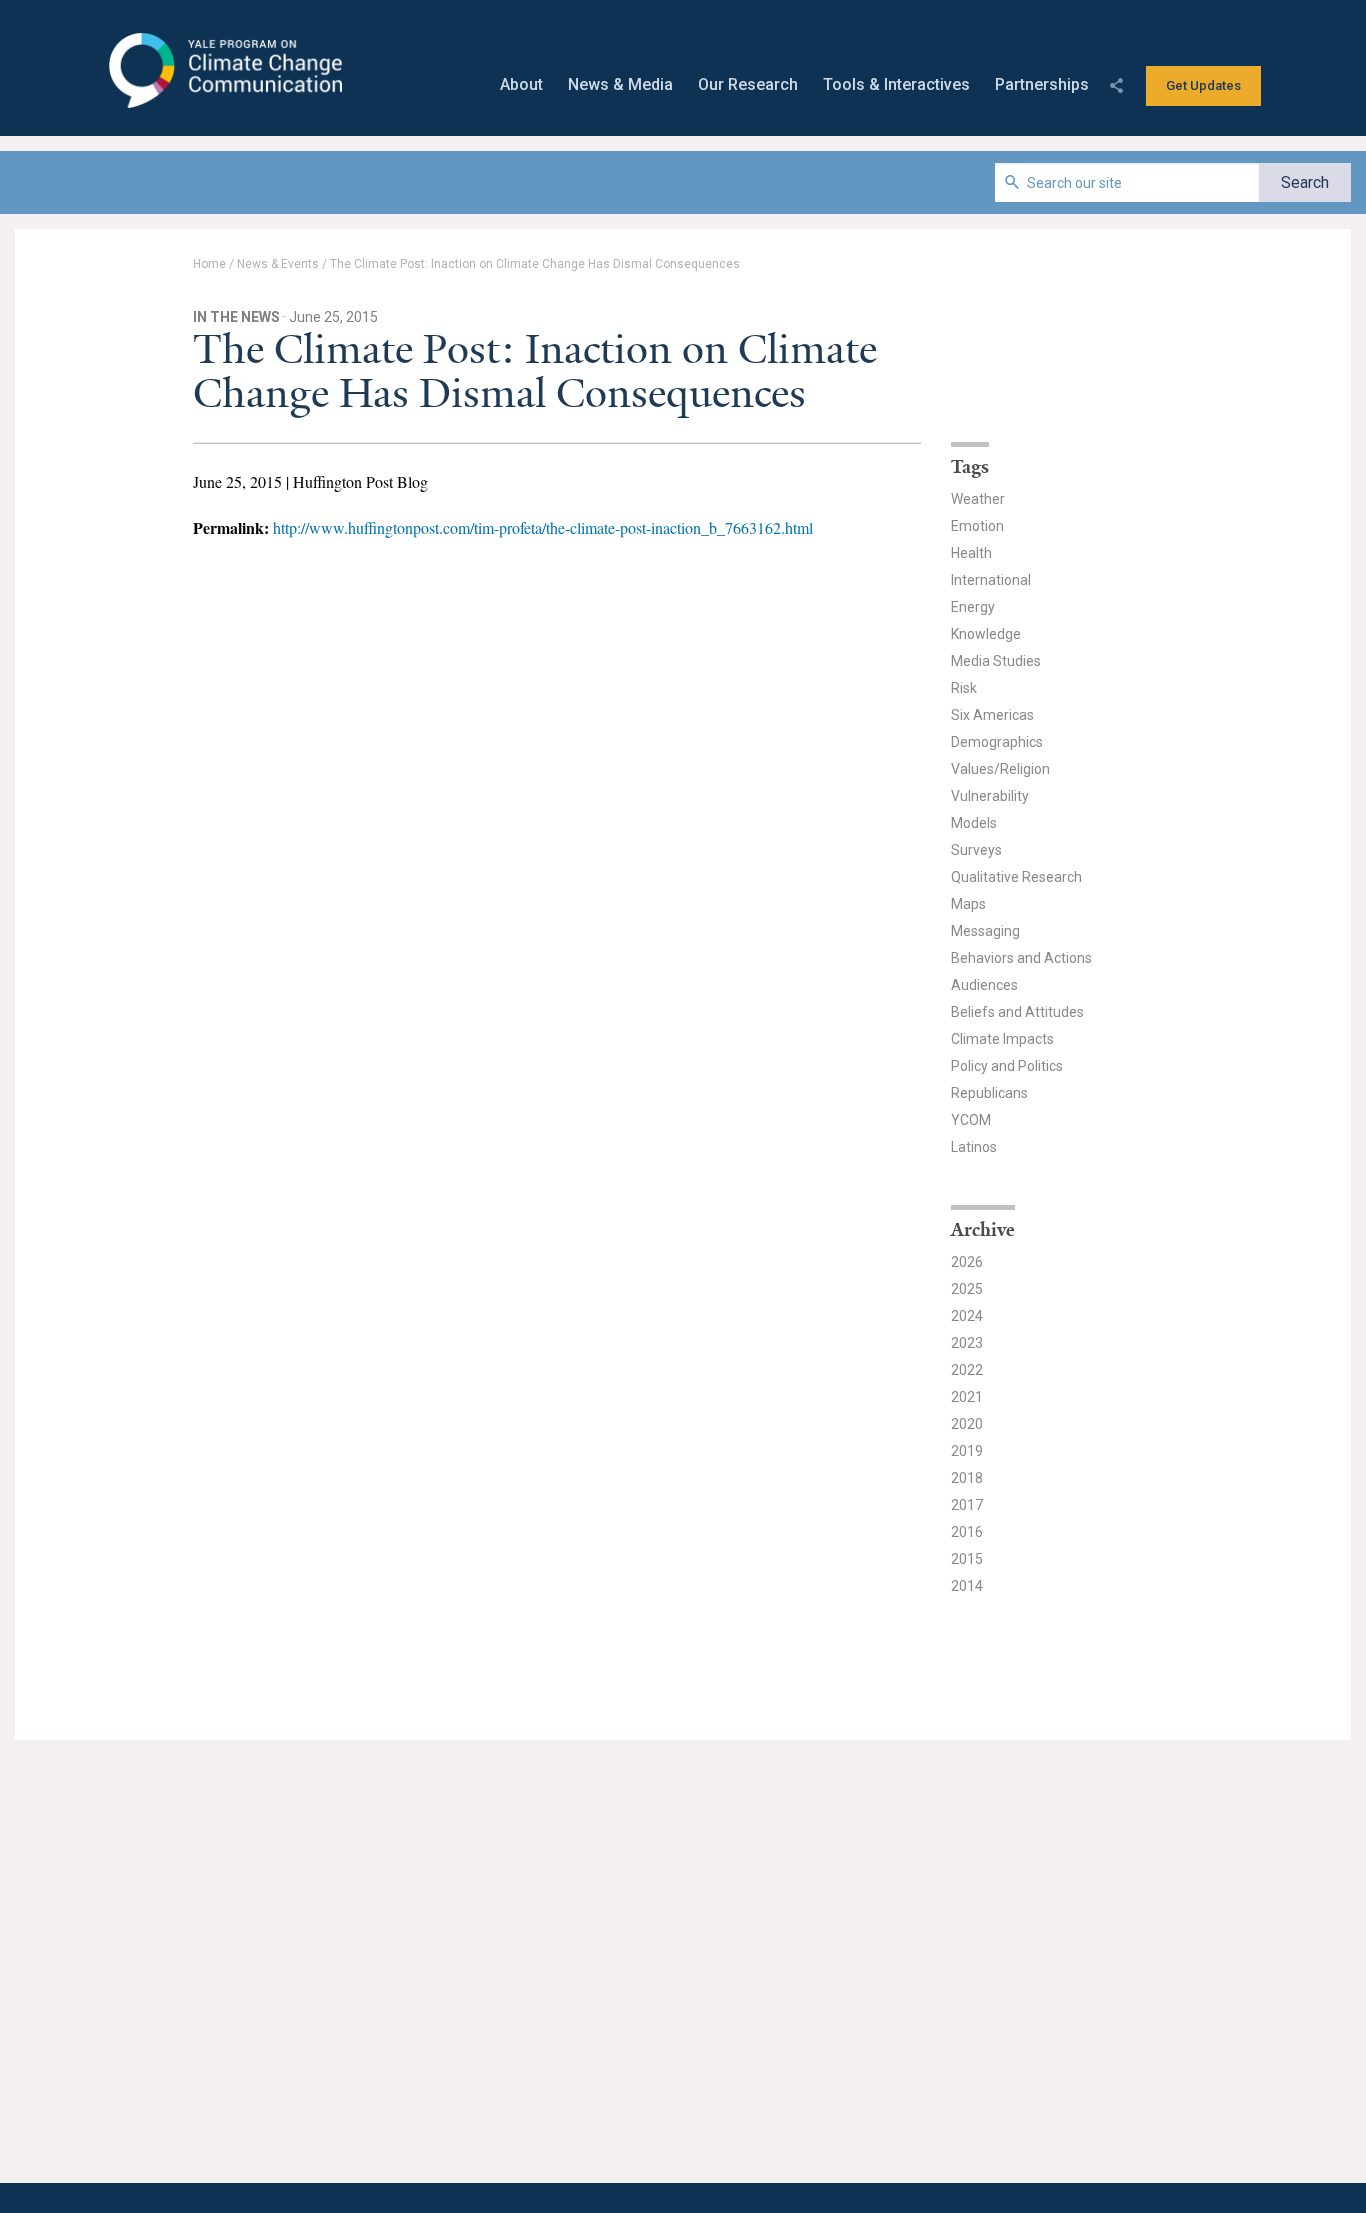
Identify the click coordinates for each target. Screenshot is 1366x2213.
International (991, 580)
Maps (968, 904)
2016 (967, 1532)
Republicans (989, 1093)
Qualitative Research (1016, 877)
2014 (967, 1586)
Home (209, 264)
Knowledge (986, 634)
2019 (967, 1451)
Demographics (997, 742)
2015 (967, 1559)
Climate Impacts (1002, 1039)
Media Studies (996, 661)
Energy (973, 607)
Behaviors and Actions (1021, 958)
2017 (967, 1505)
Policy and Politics (1007, 1066)
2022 (967, 1370)
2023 (967, 1343)
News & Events (278, 264)
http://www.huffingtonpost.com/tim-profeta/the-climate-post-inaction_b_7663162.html (543, 527)
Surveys (976, 850)
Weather (978, 499)
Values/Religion (1000, 769)
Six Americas (992, 715)
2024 (967, 1316)
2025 (967, 1289)
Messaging (985, 931)
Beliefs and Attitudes (1017, 1012)
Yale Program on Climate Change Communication (223, 71)
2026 (967, 1262)
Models (974, 823)
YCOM (971, 1120)
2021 (967, 1397)
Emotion (977, 526)
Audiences (984, 985)
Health (971, 553)
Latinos (974, 1147)
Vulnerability (990, 796)
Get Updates (1203, 85)
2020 (967, 1424)
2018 (967, 1478)
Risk (964, 688)
